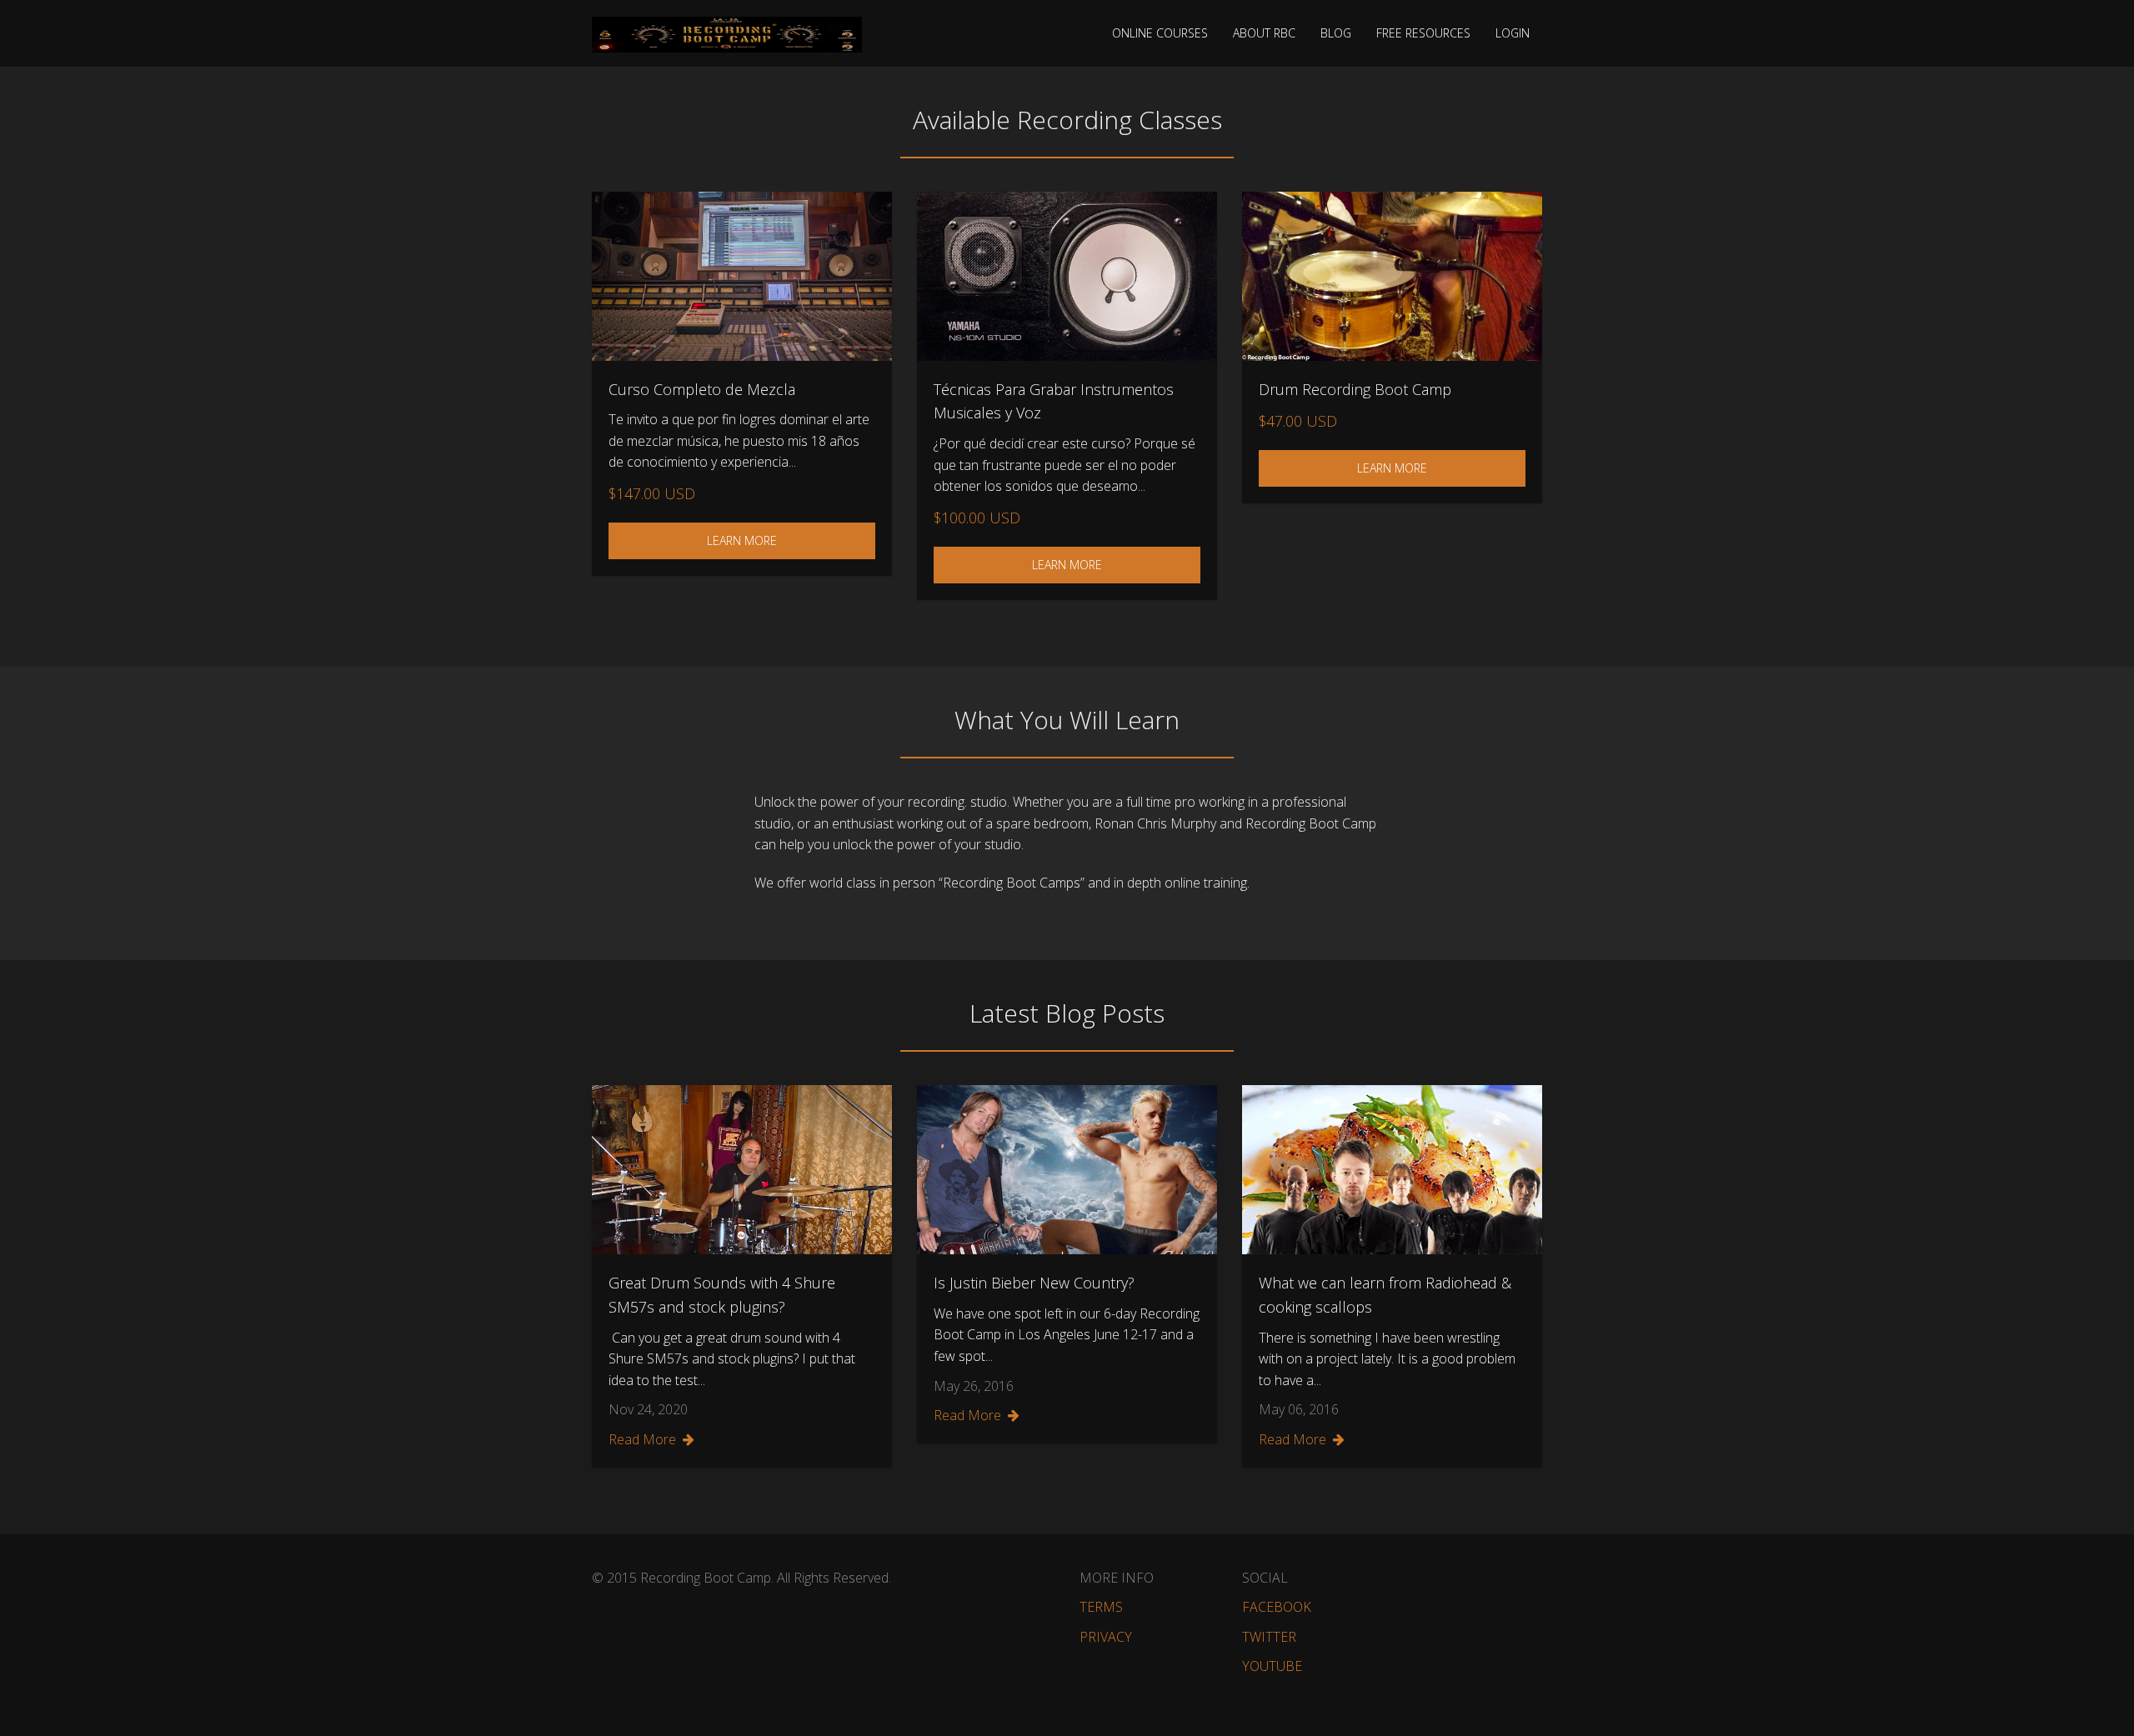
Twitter (1269, 1637)
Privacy (1106, 1637)
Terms (1101, 1607)
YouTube (1272, 1666)
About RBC (1264, 33)
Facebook (1277, 1607)
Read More (642, 1439)
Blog (1336, 33)
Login (1513, 33)
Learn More (742, 540)
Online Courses (1160, 33)
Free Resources (1423, 33)
